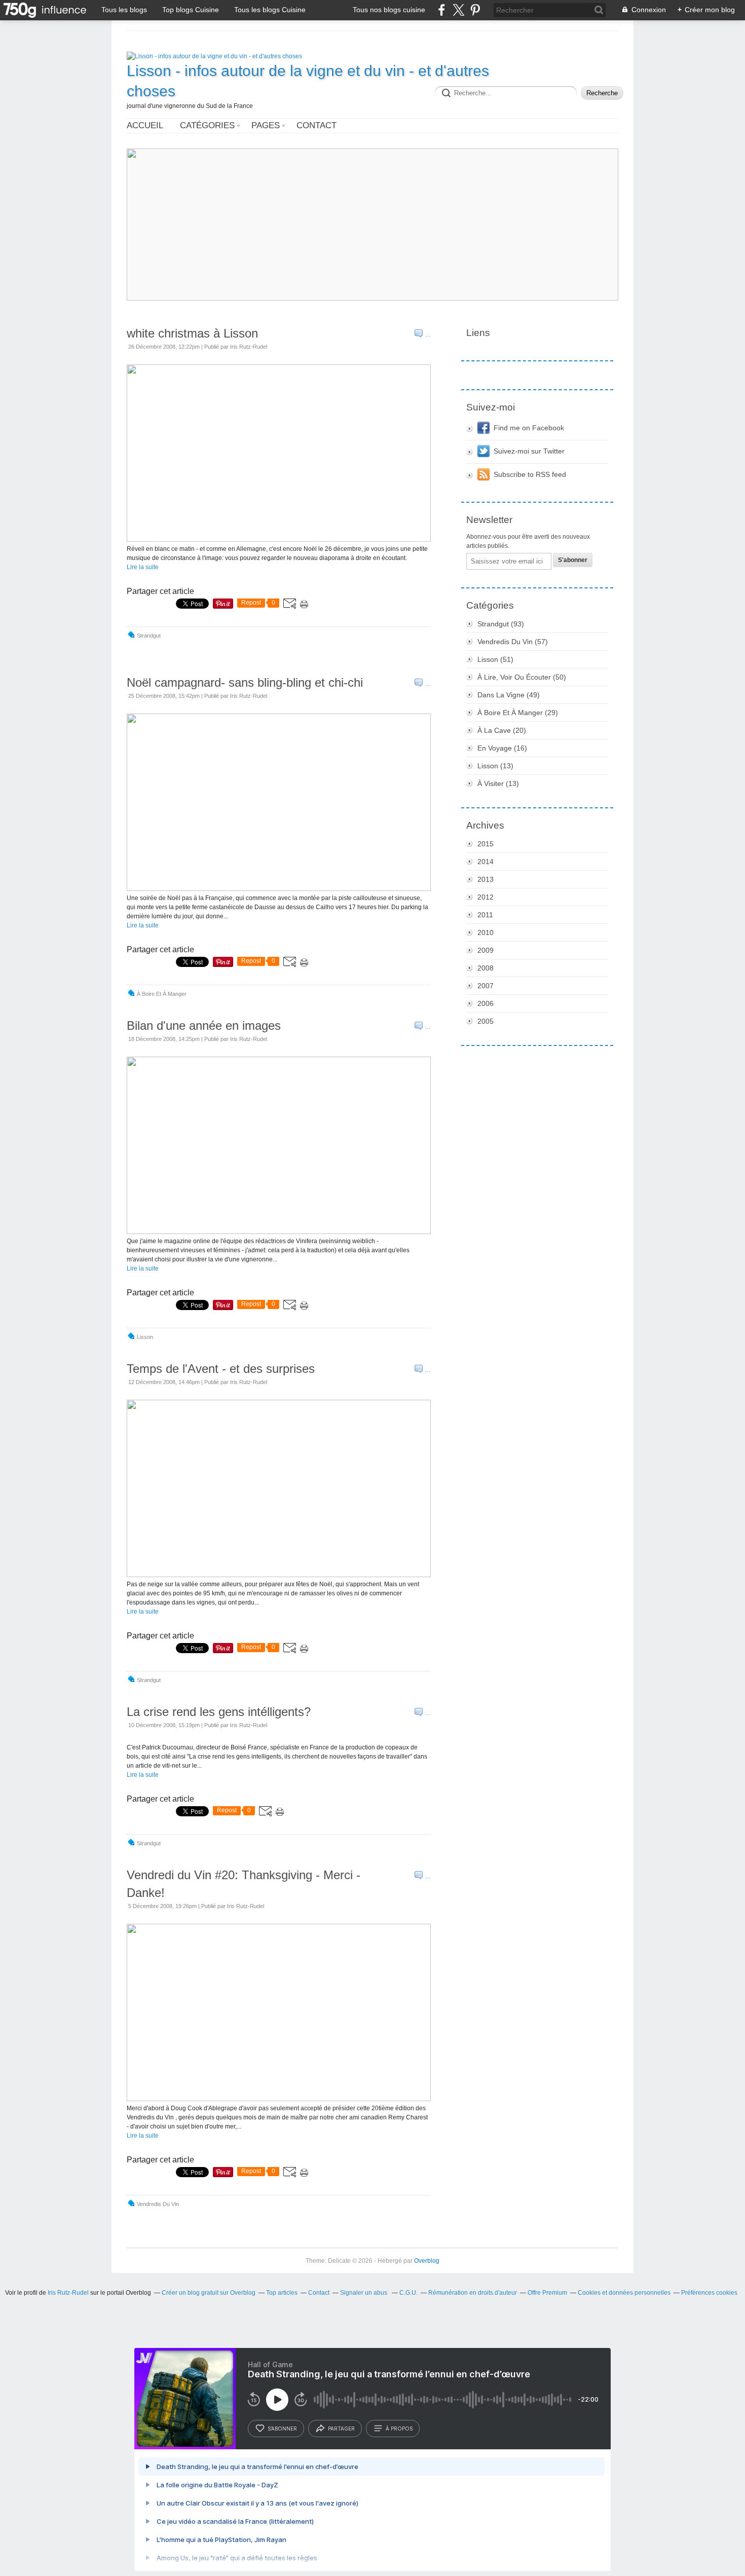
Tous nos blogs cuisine (389, 10)
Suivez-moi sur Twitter (529, 451)
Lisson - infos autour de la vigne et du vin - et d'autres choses (308, 81)
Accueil (145, 125)
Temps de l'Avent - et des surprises (221, 1369)
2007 (486, 986)
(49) (509, 695)
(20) (502, 730)
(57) (513, 642)
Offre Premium (547, 2293)
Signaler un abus (364, 2293)
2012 (486, 897)
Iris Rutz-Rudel (68, 2293)
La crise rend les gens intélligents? (219, 1712)
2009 (486, 950)
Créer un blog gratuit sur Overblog (209, 2293)
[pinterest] (475, 10)
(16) (502, 748)
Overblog (427, 2261)
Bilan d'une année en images (204, 1025)
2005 (486, 1021)
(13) (495, 766)
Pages (266, 125)
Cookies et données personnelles (624, 2293)
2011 (485, 915)
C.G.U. (408, 2293)
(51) (495, 659)
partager (341, 2429)
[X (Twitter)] (458, 10)
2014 (486, 862)
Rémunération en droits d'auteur (473, 2293)
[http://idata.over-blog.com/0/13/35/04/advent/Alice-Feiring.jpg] (279, 1575)
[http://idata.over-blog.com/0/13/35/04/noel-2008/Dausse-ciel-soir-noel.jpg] (279, 889)
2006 (486, 1003)
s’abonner (282, 2429)
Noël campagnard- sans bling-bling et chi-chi (245, 682)
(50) (522, 677)
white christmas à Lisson (192, 333)
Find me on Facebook (529, 428)
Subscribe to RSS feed (530, 474)
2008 (486, 968)
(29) (518, 713)
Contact (316, 125)
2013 (486, 879)
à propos (399, 2429)
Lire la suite (143, 567)
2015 (486, 844)
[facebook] (442, 10)
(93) (501, 624)
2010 (486, 932)
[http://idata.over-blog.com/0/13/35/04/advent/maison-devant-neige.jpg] (279, 540)
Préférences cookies (709, 2293)
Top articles (282, 2293)
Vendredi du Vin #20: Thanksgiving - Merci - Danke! (244, 1884)
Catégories (207, 125)
